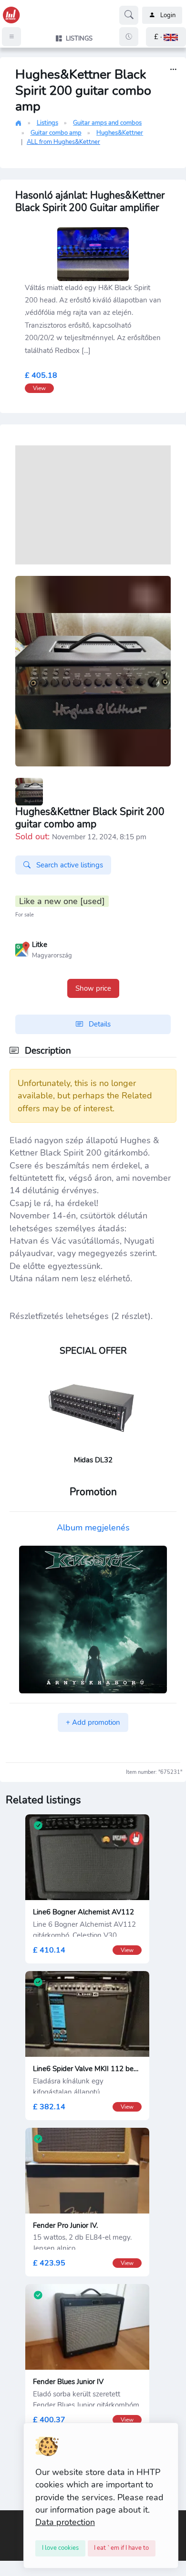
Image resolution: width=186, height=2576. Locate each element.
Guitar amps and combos (107, 123)
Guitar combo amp (56, 133)
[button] (166, 37)
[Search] (129, 15)
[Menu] (11, 37)
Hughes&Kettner (120, 133)
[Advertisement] (93, 505)
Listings (47, 123)
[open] (8, 2517)
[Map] (22, 948)
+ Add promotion (93, 1722)
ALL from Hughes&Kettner (63, 142)
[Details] (173, 70)
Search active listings (69, 865)
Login (168, 15)
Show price (93, 988)
